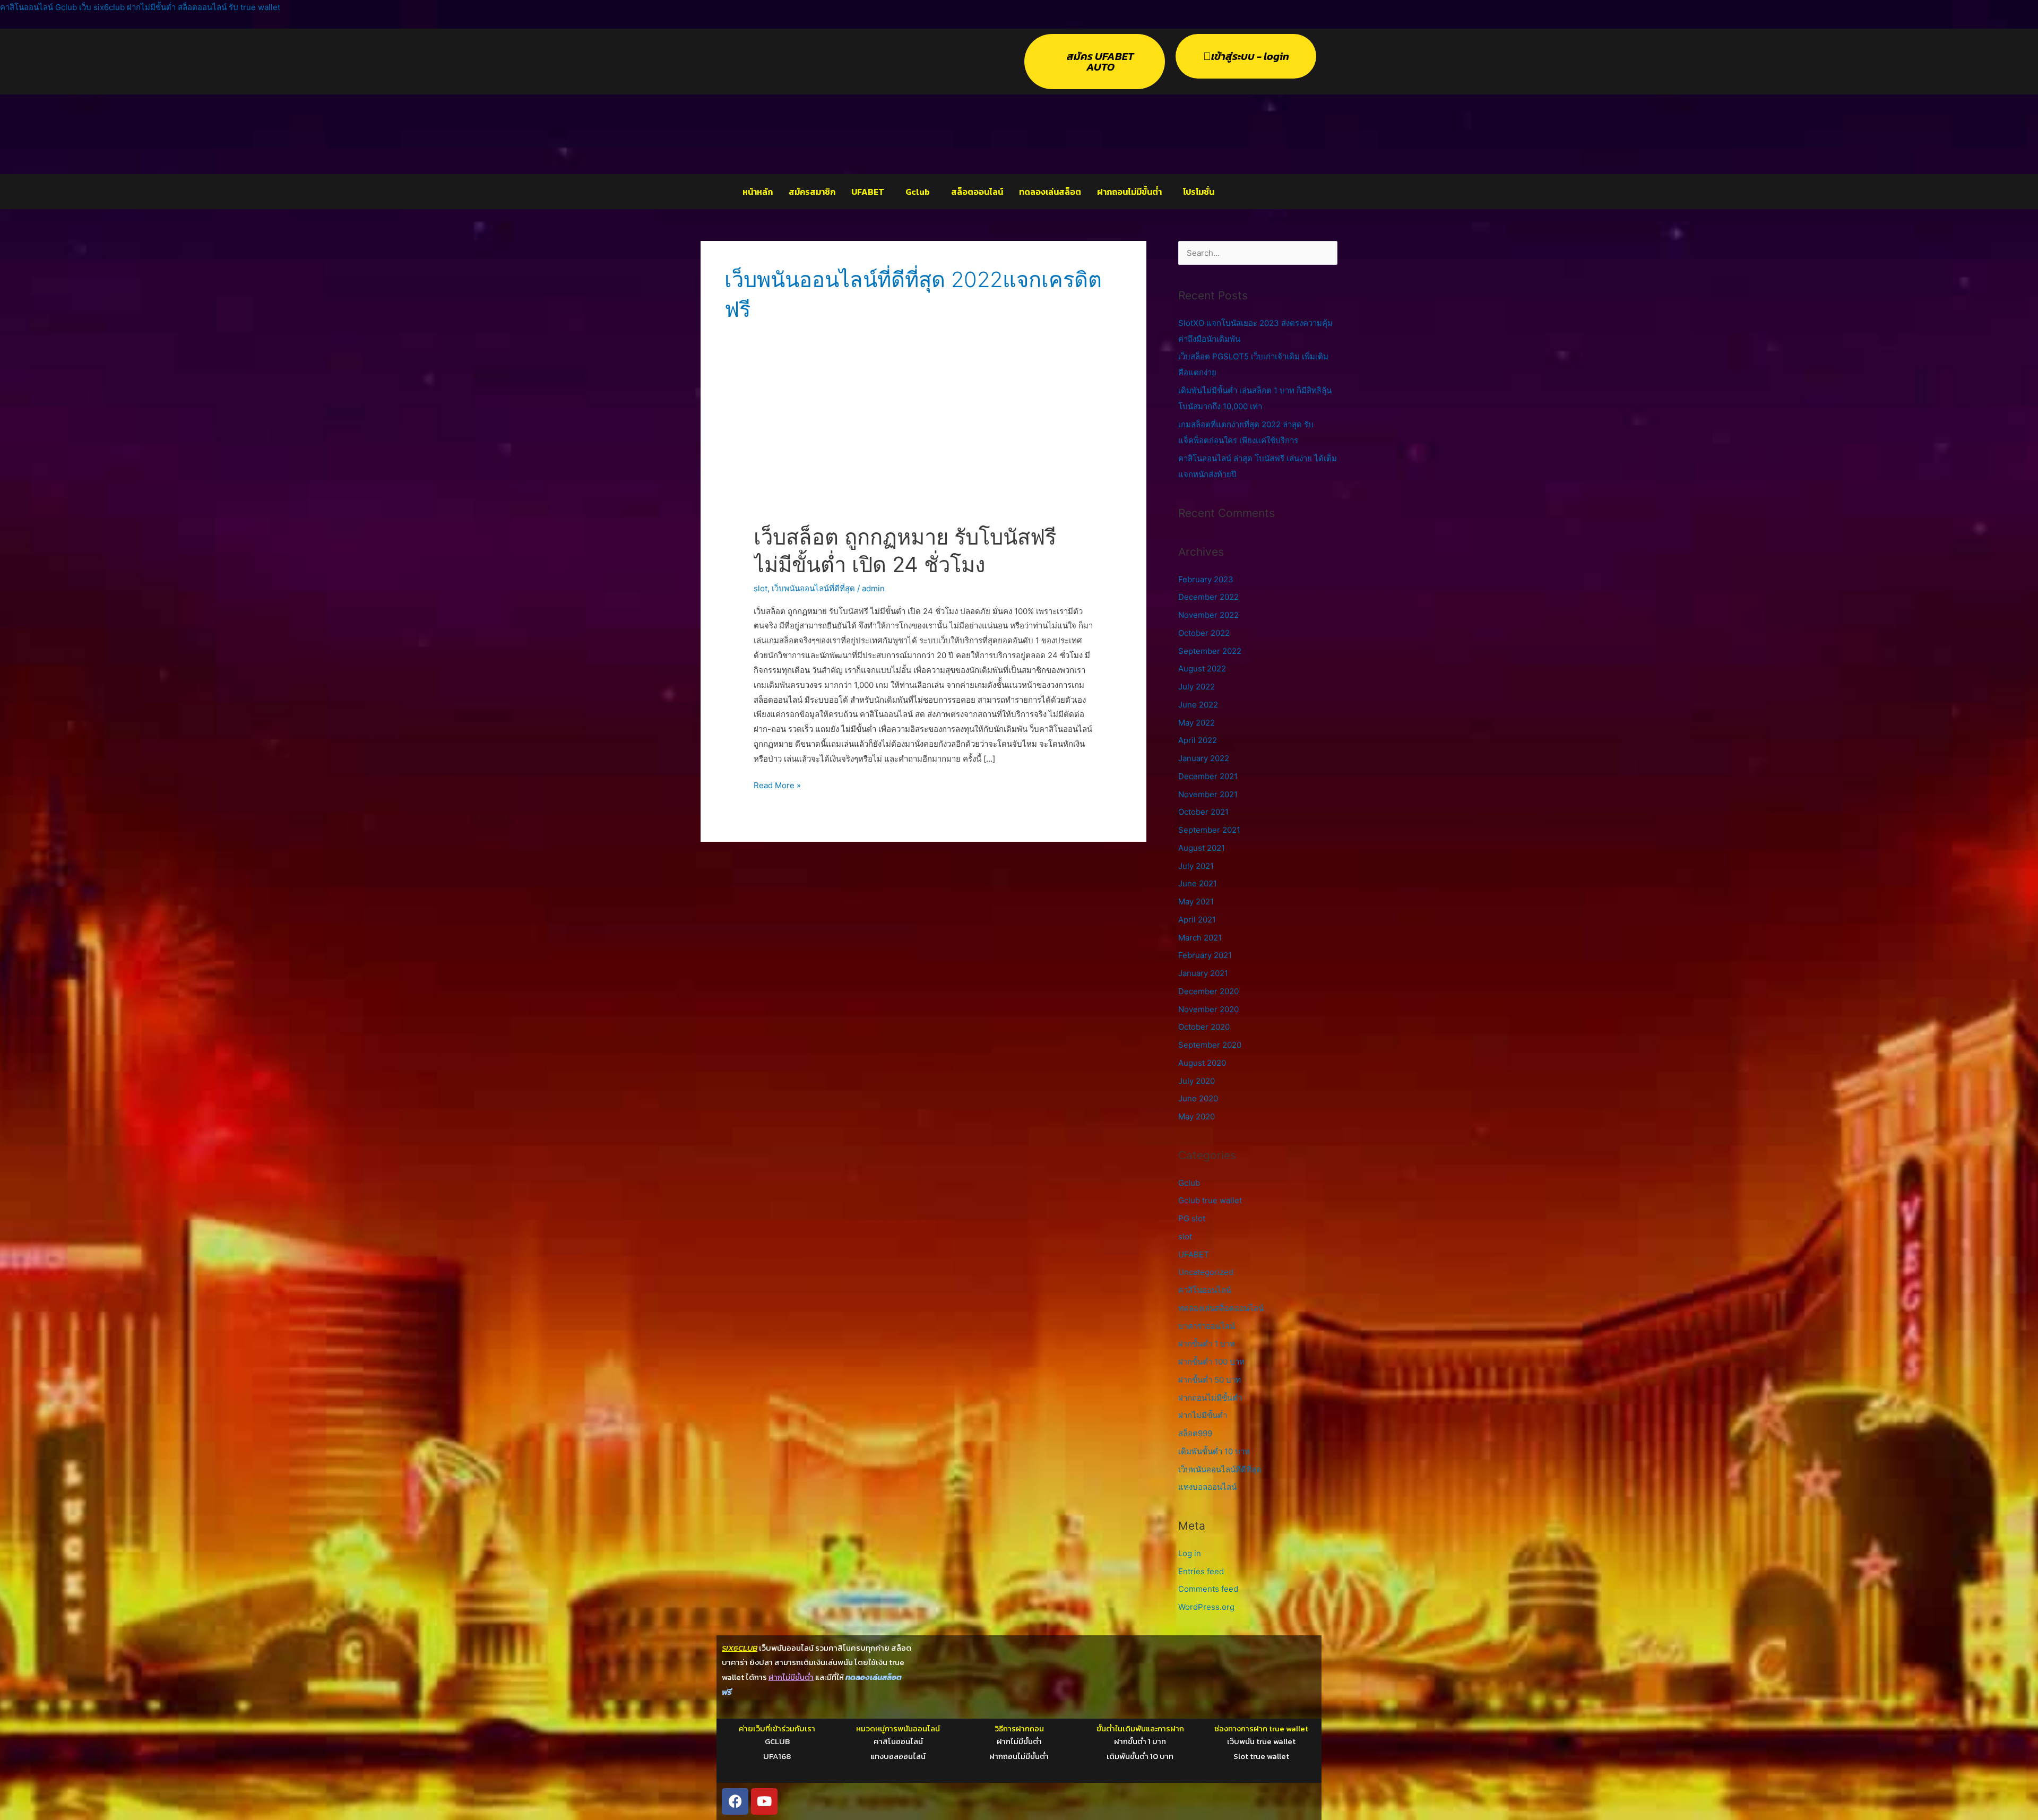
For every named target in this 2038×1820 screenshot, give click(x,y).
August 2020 (1202, 1063)
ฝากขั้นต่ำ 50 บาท (1210, 1380)
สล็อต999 (1195, 1433)
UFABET (868, 192)
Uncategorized (1206, 1272)
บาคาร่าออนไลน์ (1207, 1326)
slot (761, 588)
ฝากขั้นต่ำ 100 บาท (1211, 1362)
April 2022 (1198, 740)
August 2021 (1202, 848)
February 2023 (1206, 579)
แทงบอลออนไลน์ (1207, 1487)
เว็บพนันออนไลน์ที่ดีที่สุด (813, 588)
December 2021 (1208, 776)
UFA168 (777, 1756)
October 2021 (1203, 812)
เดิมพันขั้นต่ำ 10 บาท (1214, 1451)
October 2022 (1204, 633)
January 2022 (1204, 758)
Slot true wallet (1261, 1756)
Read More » (777, 784)
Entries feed (1201, 1571)
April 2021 (1197, 920)
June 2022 (1198, 705)
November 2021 (1208, 794)
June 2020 (1198, 1098)
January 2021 (1203, 973)
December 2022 (1208, 597)
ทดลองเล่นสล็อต (1050, 192)
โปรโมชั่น (1199, 192)
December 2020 (1208, 991)
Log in (1190, 1553)
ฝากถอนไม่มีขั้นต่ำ (1129, 192)
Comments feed (1208, 1589)
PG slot (1192, 1218)
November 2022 (1208, 615)
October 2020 (1204, 1027)
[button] (870, 192)
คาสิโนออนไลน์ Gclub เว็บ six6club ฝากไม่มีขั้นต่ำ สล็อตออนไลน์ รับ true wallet (140, 7)
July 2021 (1196, 866)
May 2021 (1196, 902)
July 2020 (1197, 1081)
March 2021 (1200, 938)
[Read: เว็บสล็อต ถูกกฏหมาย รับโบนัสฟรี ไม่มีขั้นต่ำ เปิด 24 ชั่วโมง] (923, 451)
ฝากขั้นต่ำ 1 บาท (1207, 1344)
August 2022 (1202, 669)
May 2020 (1197, 1116)
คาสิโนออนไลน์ (1205, 1290)
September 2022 (1210, 651)
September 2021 (1209, 830)
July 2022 (1197, 687)
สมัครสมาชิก (812, 192)
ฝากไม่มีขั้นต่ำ (1203, 1415)
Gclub (918, 192)
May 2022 (1197, 723)
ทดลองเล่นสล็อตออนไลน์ (1221, 1308)
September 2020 (1210, 1045)
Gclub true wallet (1210, 1200)
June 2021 (1198, 883)
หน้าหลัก (758, 192)
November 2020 (1208, 1009)
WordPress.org (1206, 1607)
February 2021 (1205, 955)
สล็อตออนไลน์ (977, 192)
